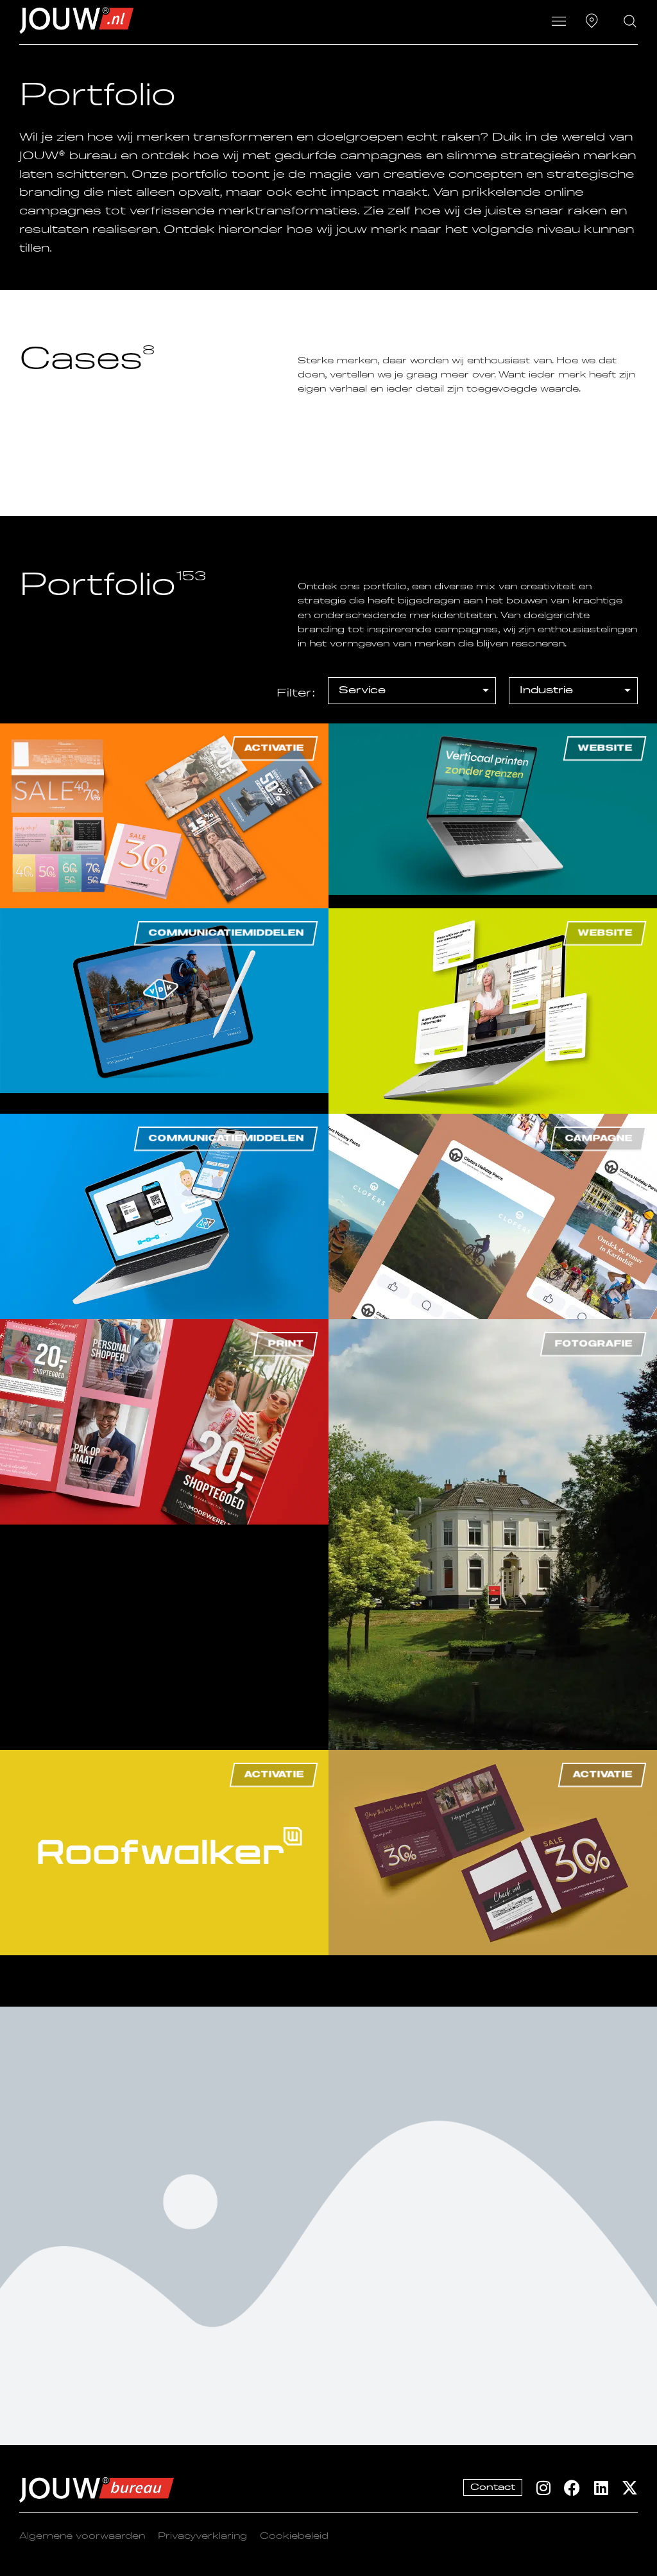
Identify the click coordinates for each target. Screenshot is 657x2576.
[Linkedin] (601, 2488)
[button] (559, 22)
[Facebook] (572, 2488)
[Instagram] (543, 2488)
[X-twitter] (630, 2488)
